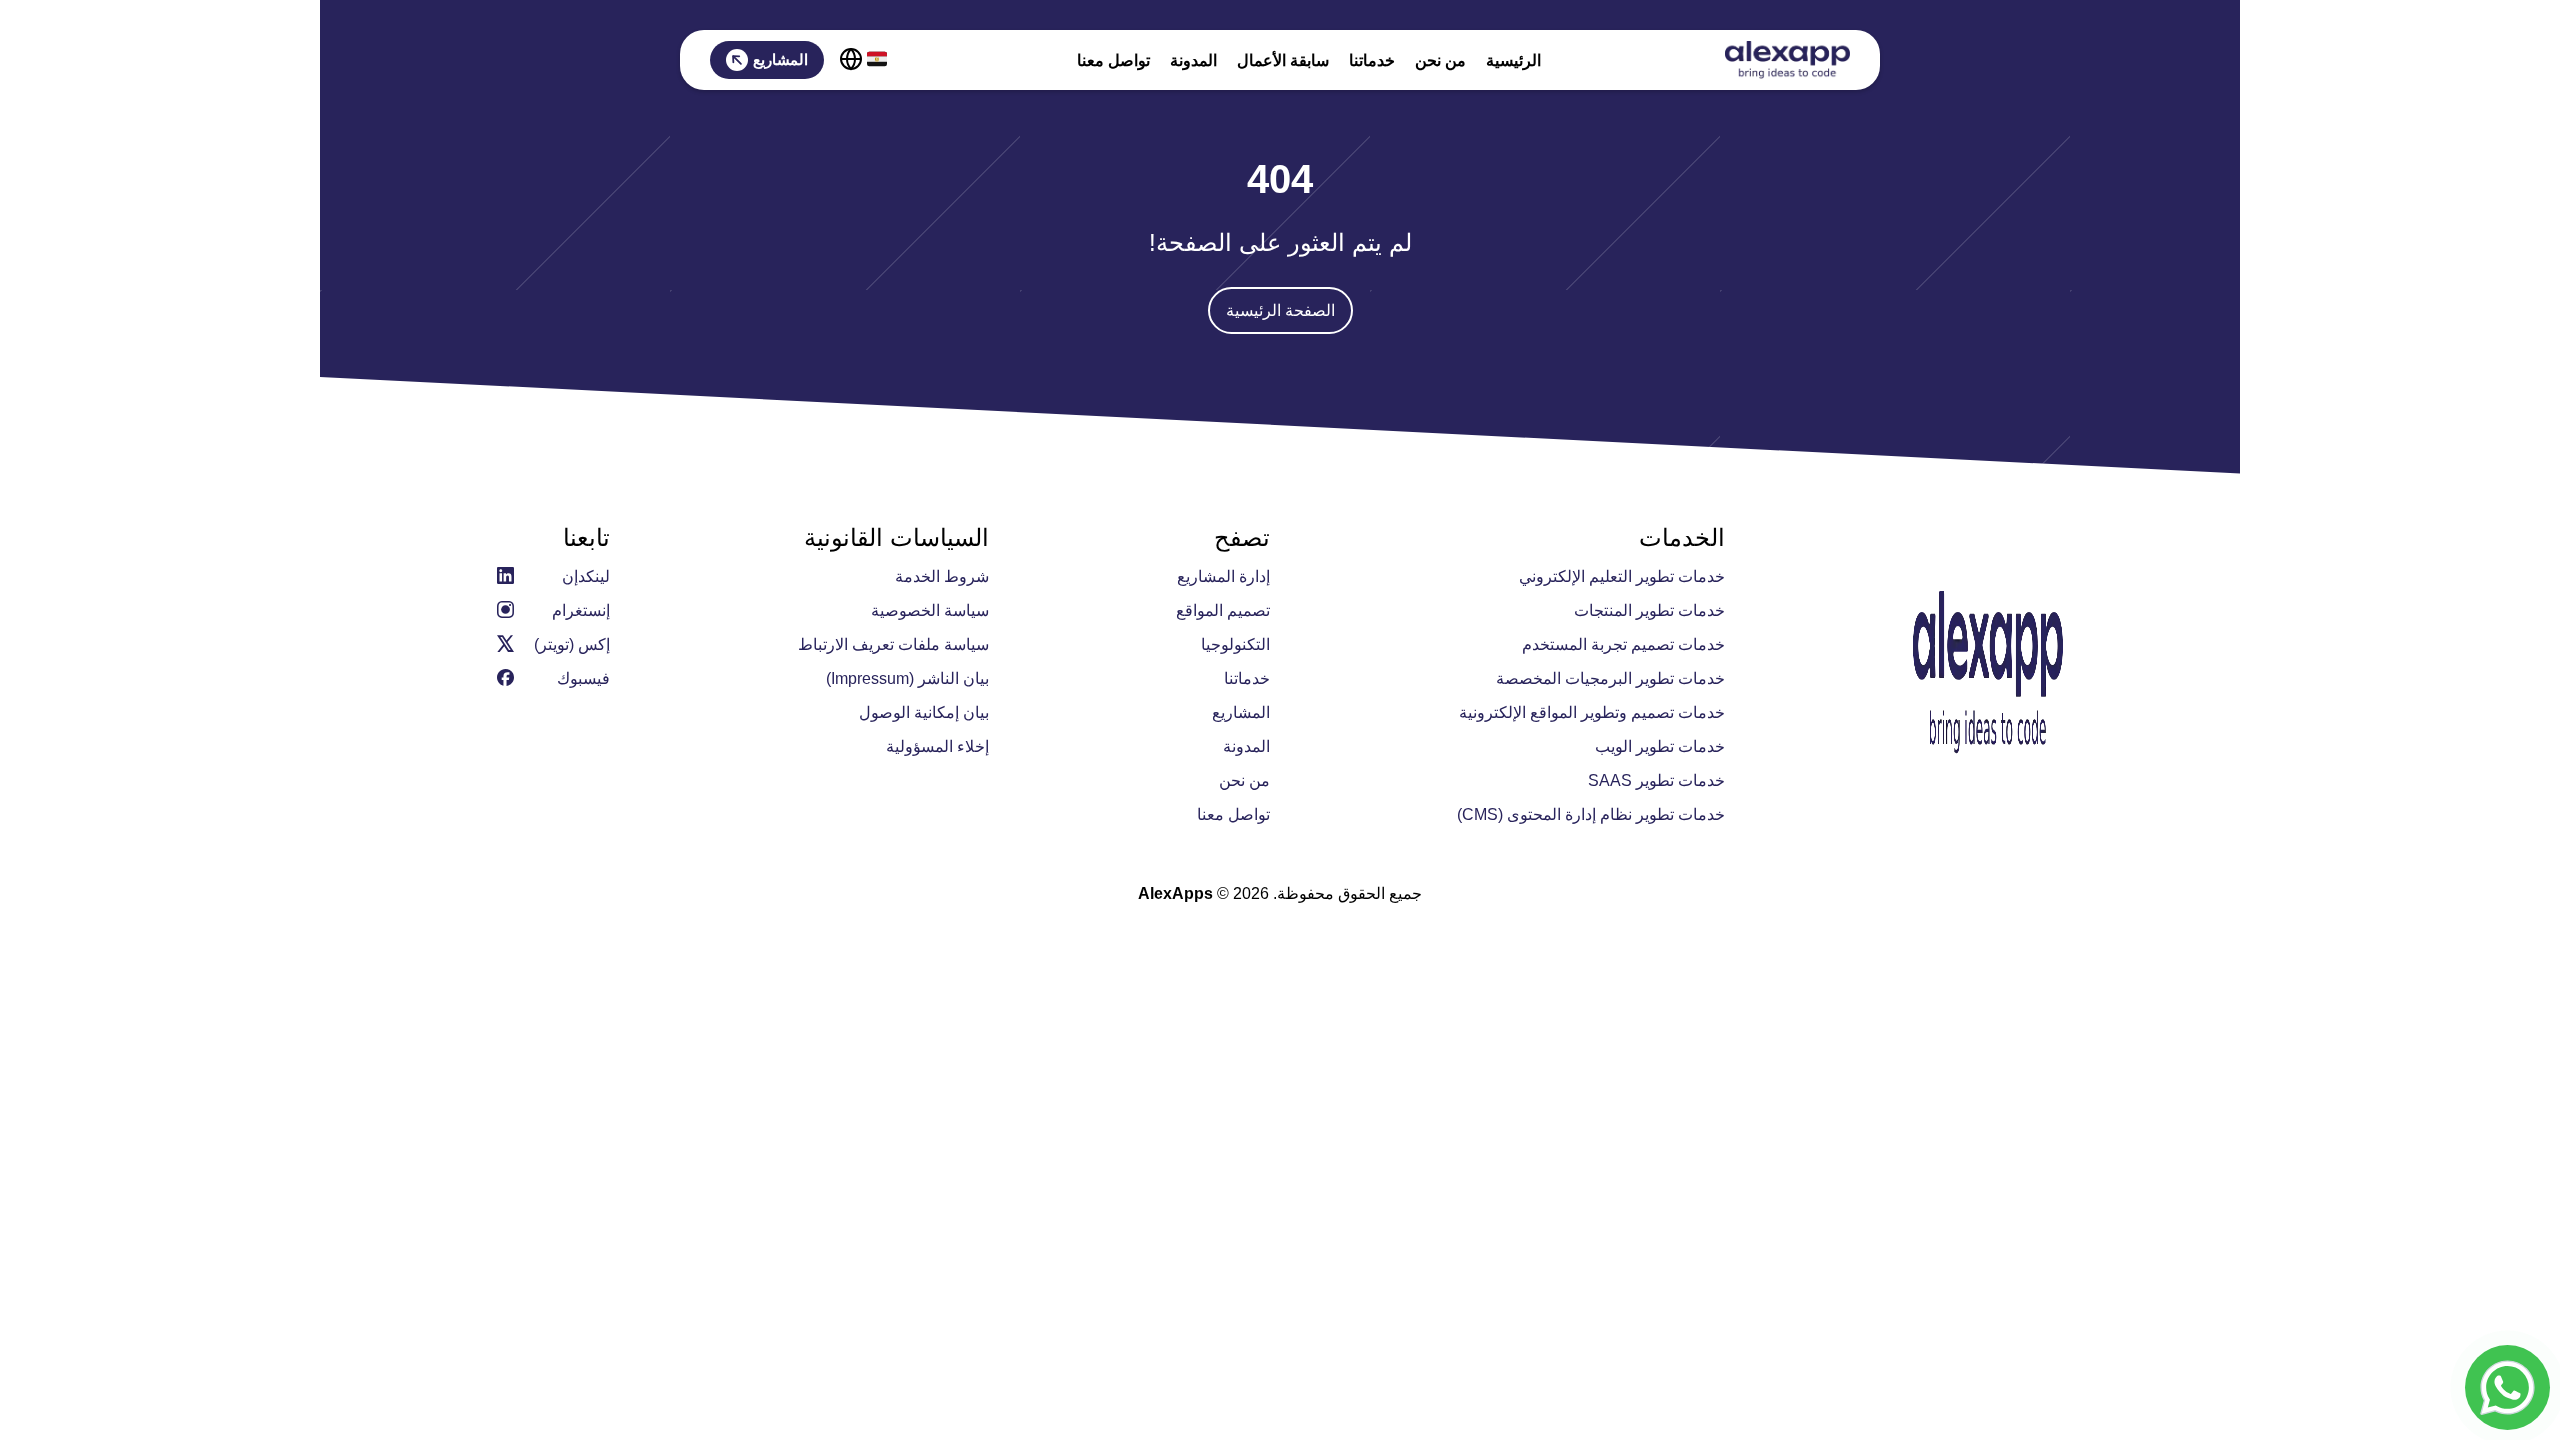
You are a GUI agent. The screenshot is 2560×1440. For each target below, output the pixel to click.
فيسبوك (583, 678)
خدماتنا (1372, 60)
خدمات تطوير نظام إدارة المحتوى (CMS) (1591, 814)
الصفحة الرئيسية (1280, 310)
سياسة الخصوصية (930, 610)
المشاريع (780, 59)
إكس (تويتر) (572, 644)
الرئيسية (1513, 60)
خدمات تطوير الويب (1660, 746)
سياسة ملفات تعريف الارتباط (893, 644)
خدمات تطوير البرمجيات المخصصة (1610, 678)
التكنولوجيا (1235, 644)
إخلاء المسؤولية (937, 746)
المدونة (1193, 60)
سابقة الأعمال (1283, 60)
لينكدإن (586, 576)
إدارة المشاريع (1223, 576)
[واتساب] (2507, 1387)
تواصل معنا (1113, 60)
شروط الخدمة (942, 576)
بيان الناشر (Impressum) (907, 678)
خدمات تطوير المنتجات (1649, 610)
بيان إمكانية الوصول (924, 712)
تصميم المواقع (1223, 610)
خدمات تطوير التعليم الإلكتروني (1622, 576)
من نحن (1440, 60)
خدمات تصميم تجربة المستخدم (1623, 644)
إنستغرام (581, 610)
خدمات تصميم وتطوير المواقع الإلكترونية (1592, 712)
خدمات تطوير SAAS (1656, 780)
